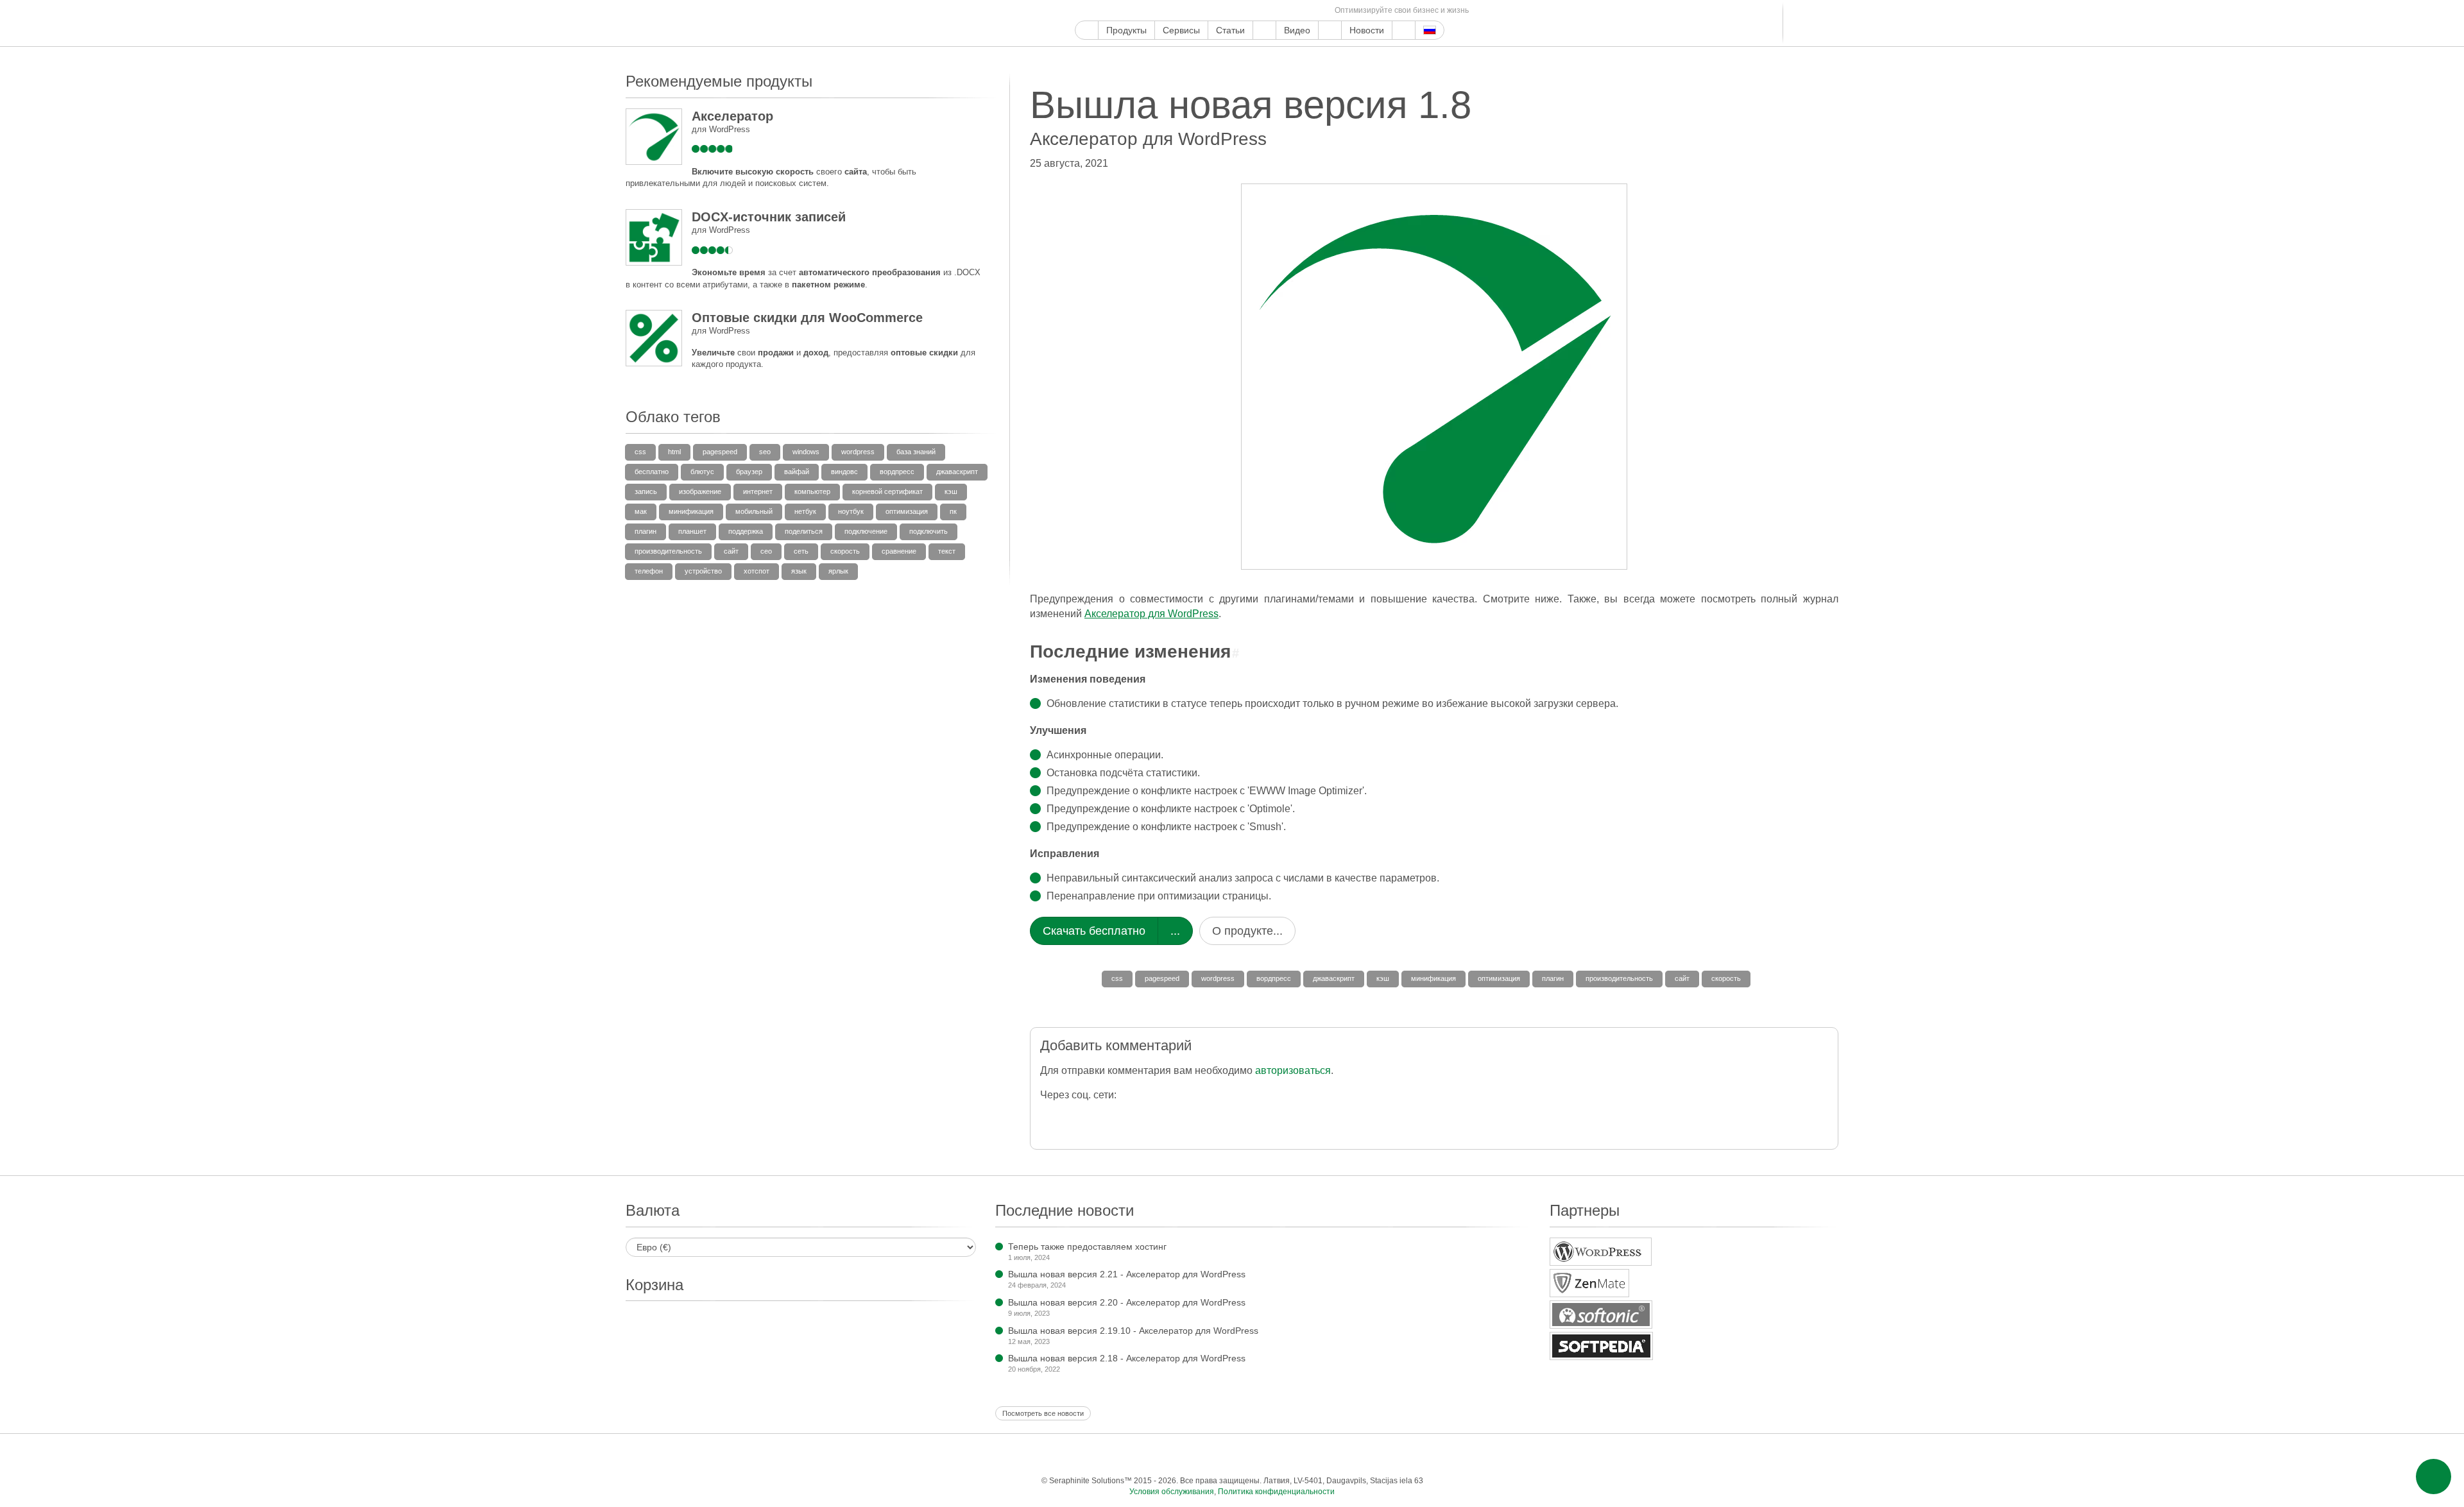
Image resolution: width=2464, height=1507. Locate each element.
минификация (1433, 978)
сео (766, 551)
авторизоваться (1293, 1070)
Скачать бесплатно (1094, 931)
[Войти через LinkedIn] (1180, 1117)
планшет (692, 531)
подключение (866, 531)
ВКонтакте (1259, 11)
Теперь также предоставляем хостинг (1087, 1247)
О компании (1330, 30)
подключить (928, 531)
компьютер (812, 491)
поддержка (746, 531)
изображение (700, 491)
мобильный (754, 511)
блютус (702, 472)
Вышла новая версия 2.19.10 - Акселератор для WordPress (1133, 1331)
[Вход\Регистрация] (1830, 23)
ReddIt (1200, 11)
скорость (1726, 978)
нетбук (805, 511)
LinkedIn (1230, 11)
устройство (703, 571)
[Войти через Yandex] (1308, 1117)
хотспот (757, 571)
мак (641, 511)
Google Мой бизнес (1082, 11)
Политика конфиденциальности (1276, 1492)
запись (646, 491)
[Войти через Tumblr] (1205, 1117)
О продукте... (1247, 931)
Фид (1304, 11)
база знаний (916, 452)
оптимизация (1499, 978)
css (1117, 978)
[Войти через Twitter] (1103, 1117)
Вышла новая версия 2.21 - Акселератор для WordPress (1127, 1274)
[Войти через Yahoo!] (1154, 1117)
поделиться (804, 531)
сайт (1682, 978)
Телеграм (1245, 11)
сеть (801, 551)
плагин (1553, 978)
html (674, 452)
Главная (1087, 30)
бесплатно (652, 472)
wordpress (1218, 978)
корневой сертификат (887, 491)
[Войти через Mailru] (1257, 1117)
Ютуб (1126, 11)
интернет (758, 491)
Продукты (1126, 30)
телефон (649, 571)
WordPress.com (1185, 11)
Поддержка (1264, 30)
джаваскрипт (1334, 978)
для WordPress (721, 129)
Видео (1297, 30)
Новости (1367, 30)
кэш (1383, 978)
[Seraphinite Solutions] (685, 23)
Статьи (1230, 30)
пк (953, 511)
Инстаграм (1141, 11)
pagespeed (1162, 978)
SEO (765, 452)
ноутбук (851, 511)
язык (799, 571)
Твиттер (1112, 11)
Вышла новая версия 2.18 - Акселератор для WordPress (1127, 1358)
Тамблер (1171, 11)
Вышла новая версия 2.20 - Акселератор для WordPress (1127, 1302)
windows (806, 452)
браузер (749, 472)
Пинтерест (1156, 11)
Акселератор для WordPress (1151, 614)
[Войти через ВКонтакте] (1231, 1117)
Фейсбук (1097, 11)
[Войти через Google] (1077, 1117)
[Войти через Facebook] (1051, 1117)
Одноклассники (1289, 11)
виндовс (844, 472)
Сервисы (1181, 30)
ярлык (838, 571)
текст (947, 551)
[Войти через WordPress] (1128, 1117)
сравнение (899, 551)
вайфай (797, 472)
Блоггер (1215, 11)
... (1175, 931)
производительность (1619, 978)
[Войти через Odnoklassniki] (1282, 1117)
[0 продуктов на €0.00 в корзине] (1808, 23)
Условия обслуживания (1172, 1492)
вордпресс (1274, 978)
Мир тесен (1274, 11)
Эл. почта (1318, 11)
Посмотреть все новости (1043, 1413)
